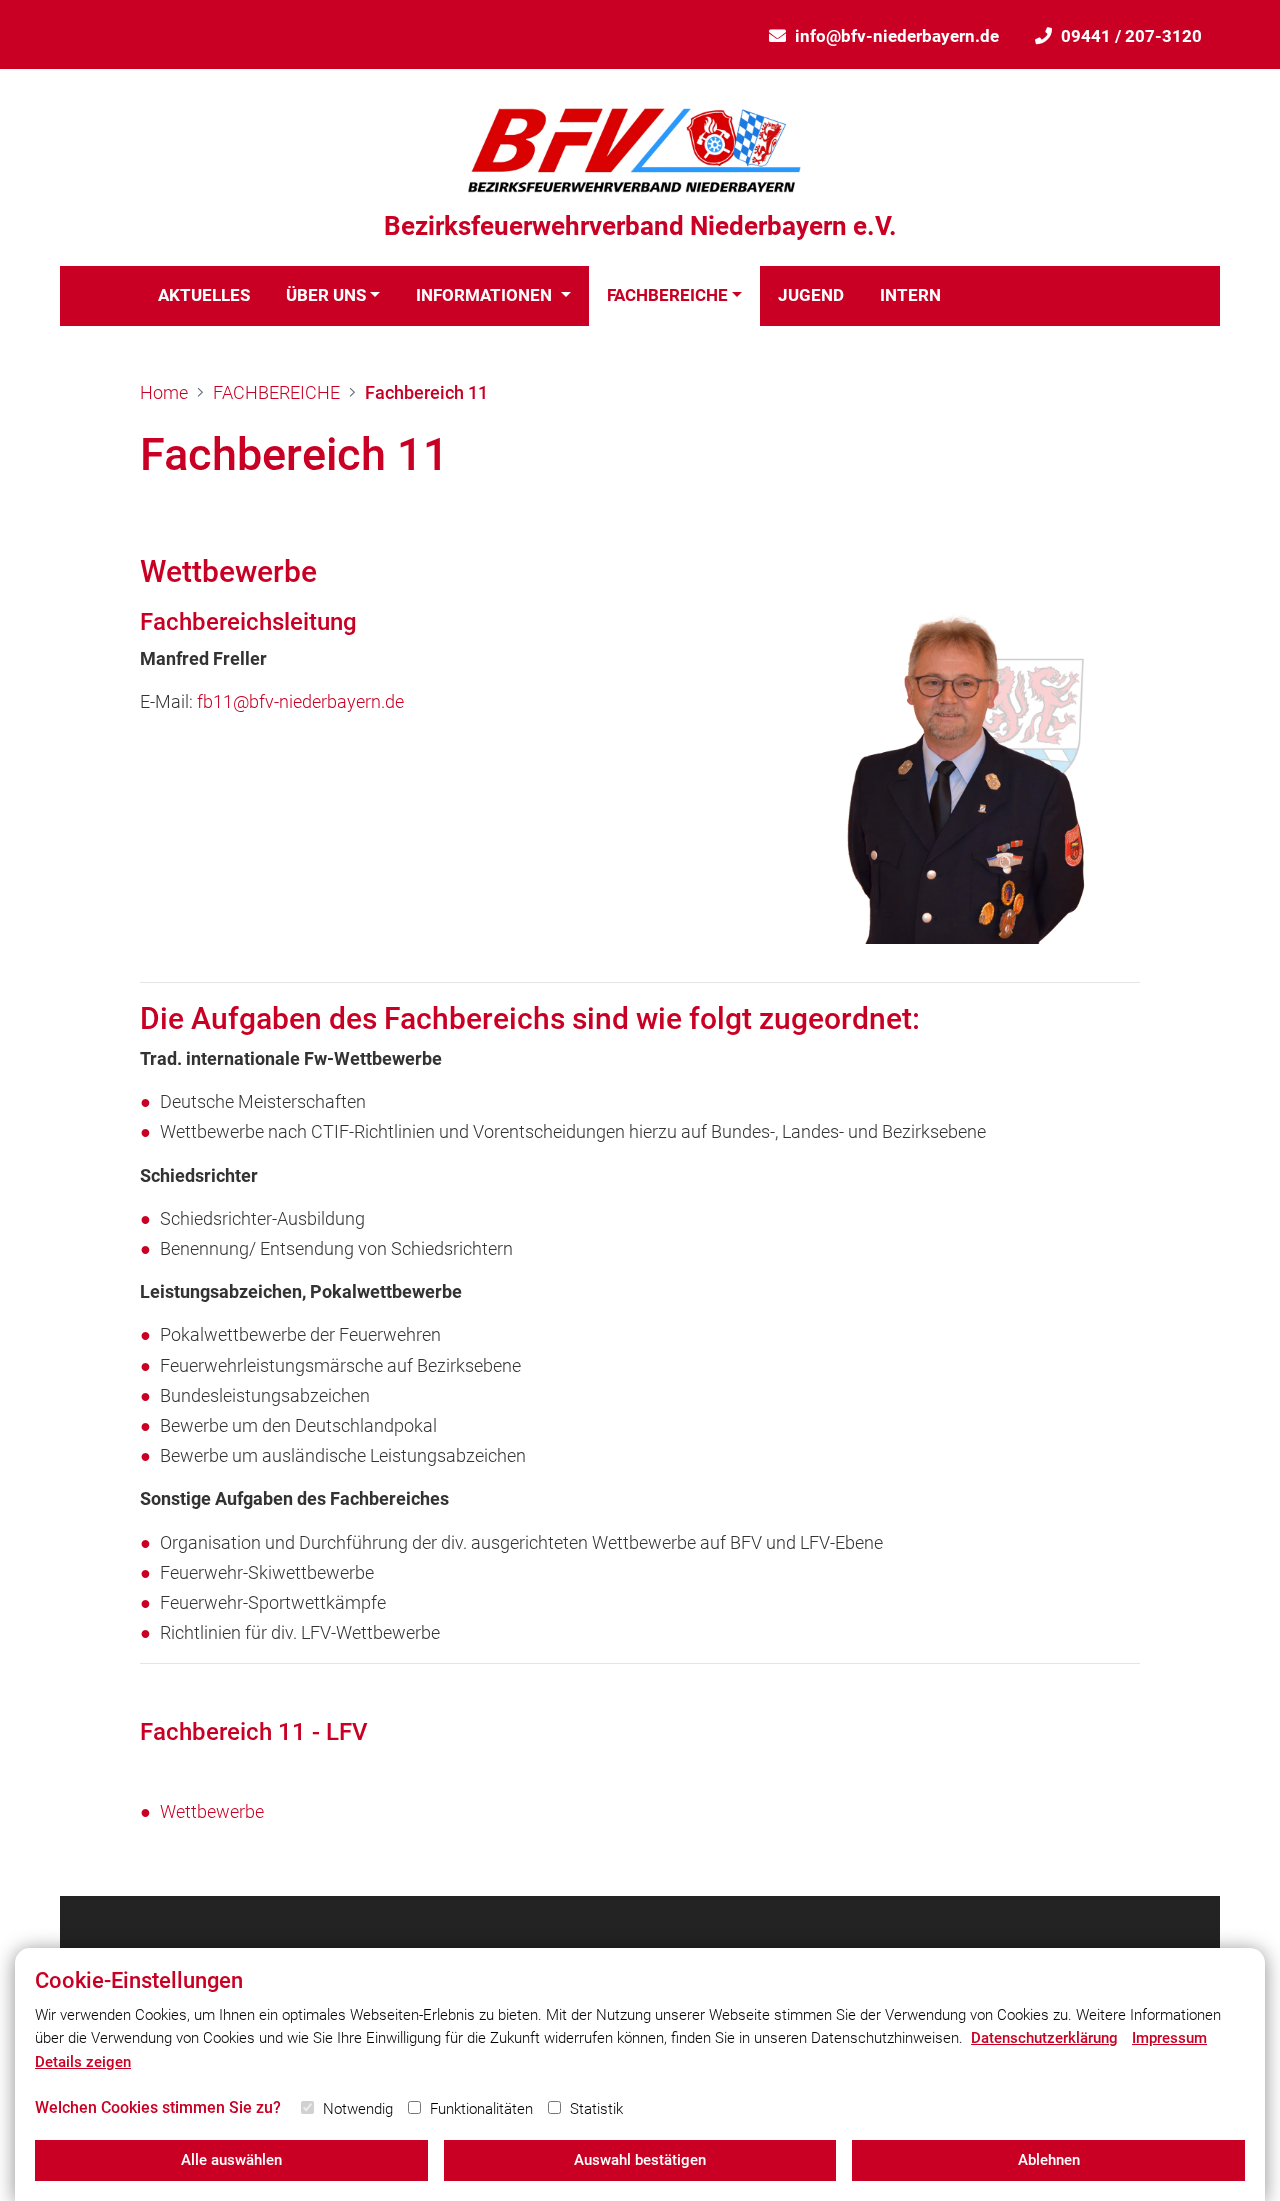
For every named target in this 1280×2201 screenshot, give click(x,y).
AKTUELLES (204, 295)
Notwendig (358, 2109)
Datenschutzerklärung (1044, 2038)
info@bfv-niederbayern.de (897, 36)
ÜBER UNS (326, 295)
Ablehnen (1049, 2160)
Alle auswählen (231, 2160)
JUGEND (811, 295)
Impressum (1169, 2038)
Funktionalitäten (481, 2109)
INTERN (910, 295)
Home (164, 392)
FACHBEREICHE (667, 295)
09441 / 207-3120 (1131, 36)
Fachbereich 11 (426, 392)
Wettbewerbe (212, 1811)
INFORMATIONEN (486, 295)
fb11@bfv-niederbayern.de (300, 701)
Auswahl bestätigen (640, 2160)
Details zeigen (83, 2062)
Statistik (596, 2109)
